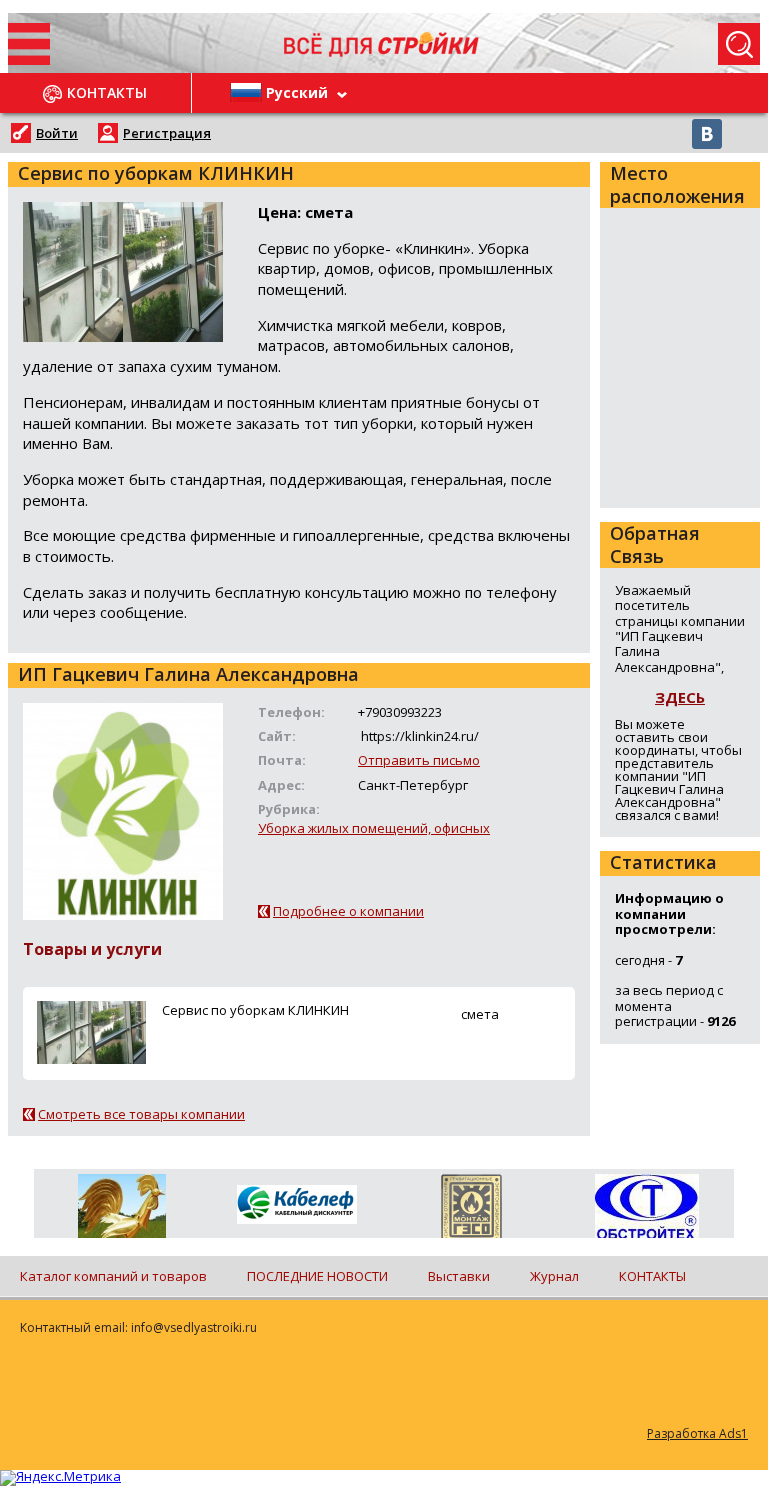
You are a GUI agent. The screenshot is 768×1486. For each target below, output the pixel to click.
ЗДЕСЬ (680, 697)
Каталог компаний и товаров (113, 1276)
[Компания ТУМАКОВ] (121, 1210)
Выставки (459, 1276)
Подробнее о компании (348, 911)
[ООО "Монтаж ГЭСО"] (471, 1210)
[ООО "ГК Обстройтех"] (646, 1208)
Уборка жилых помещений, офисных (374, 828)
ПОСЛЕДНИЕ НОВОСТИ (317, 1276)
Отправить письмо (419, 760)
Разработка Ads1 (697, 1433)
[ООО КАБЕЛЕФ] (296, 1205)
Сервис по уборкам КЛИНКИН (255, 1010)
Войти (57, 133)
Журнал (554, 1276)
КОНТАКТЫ (652, 1276)
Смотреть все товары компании (141, 1114)
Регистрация (167, 133)
